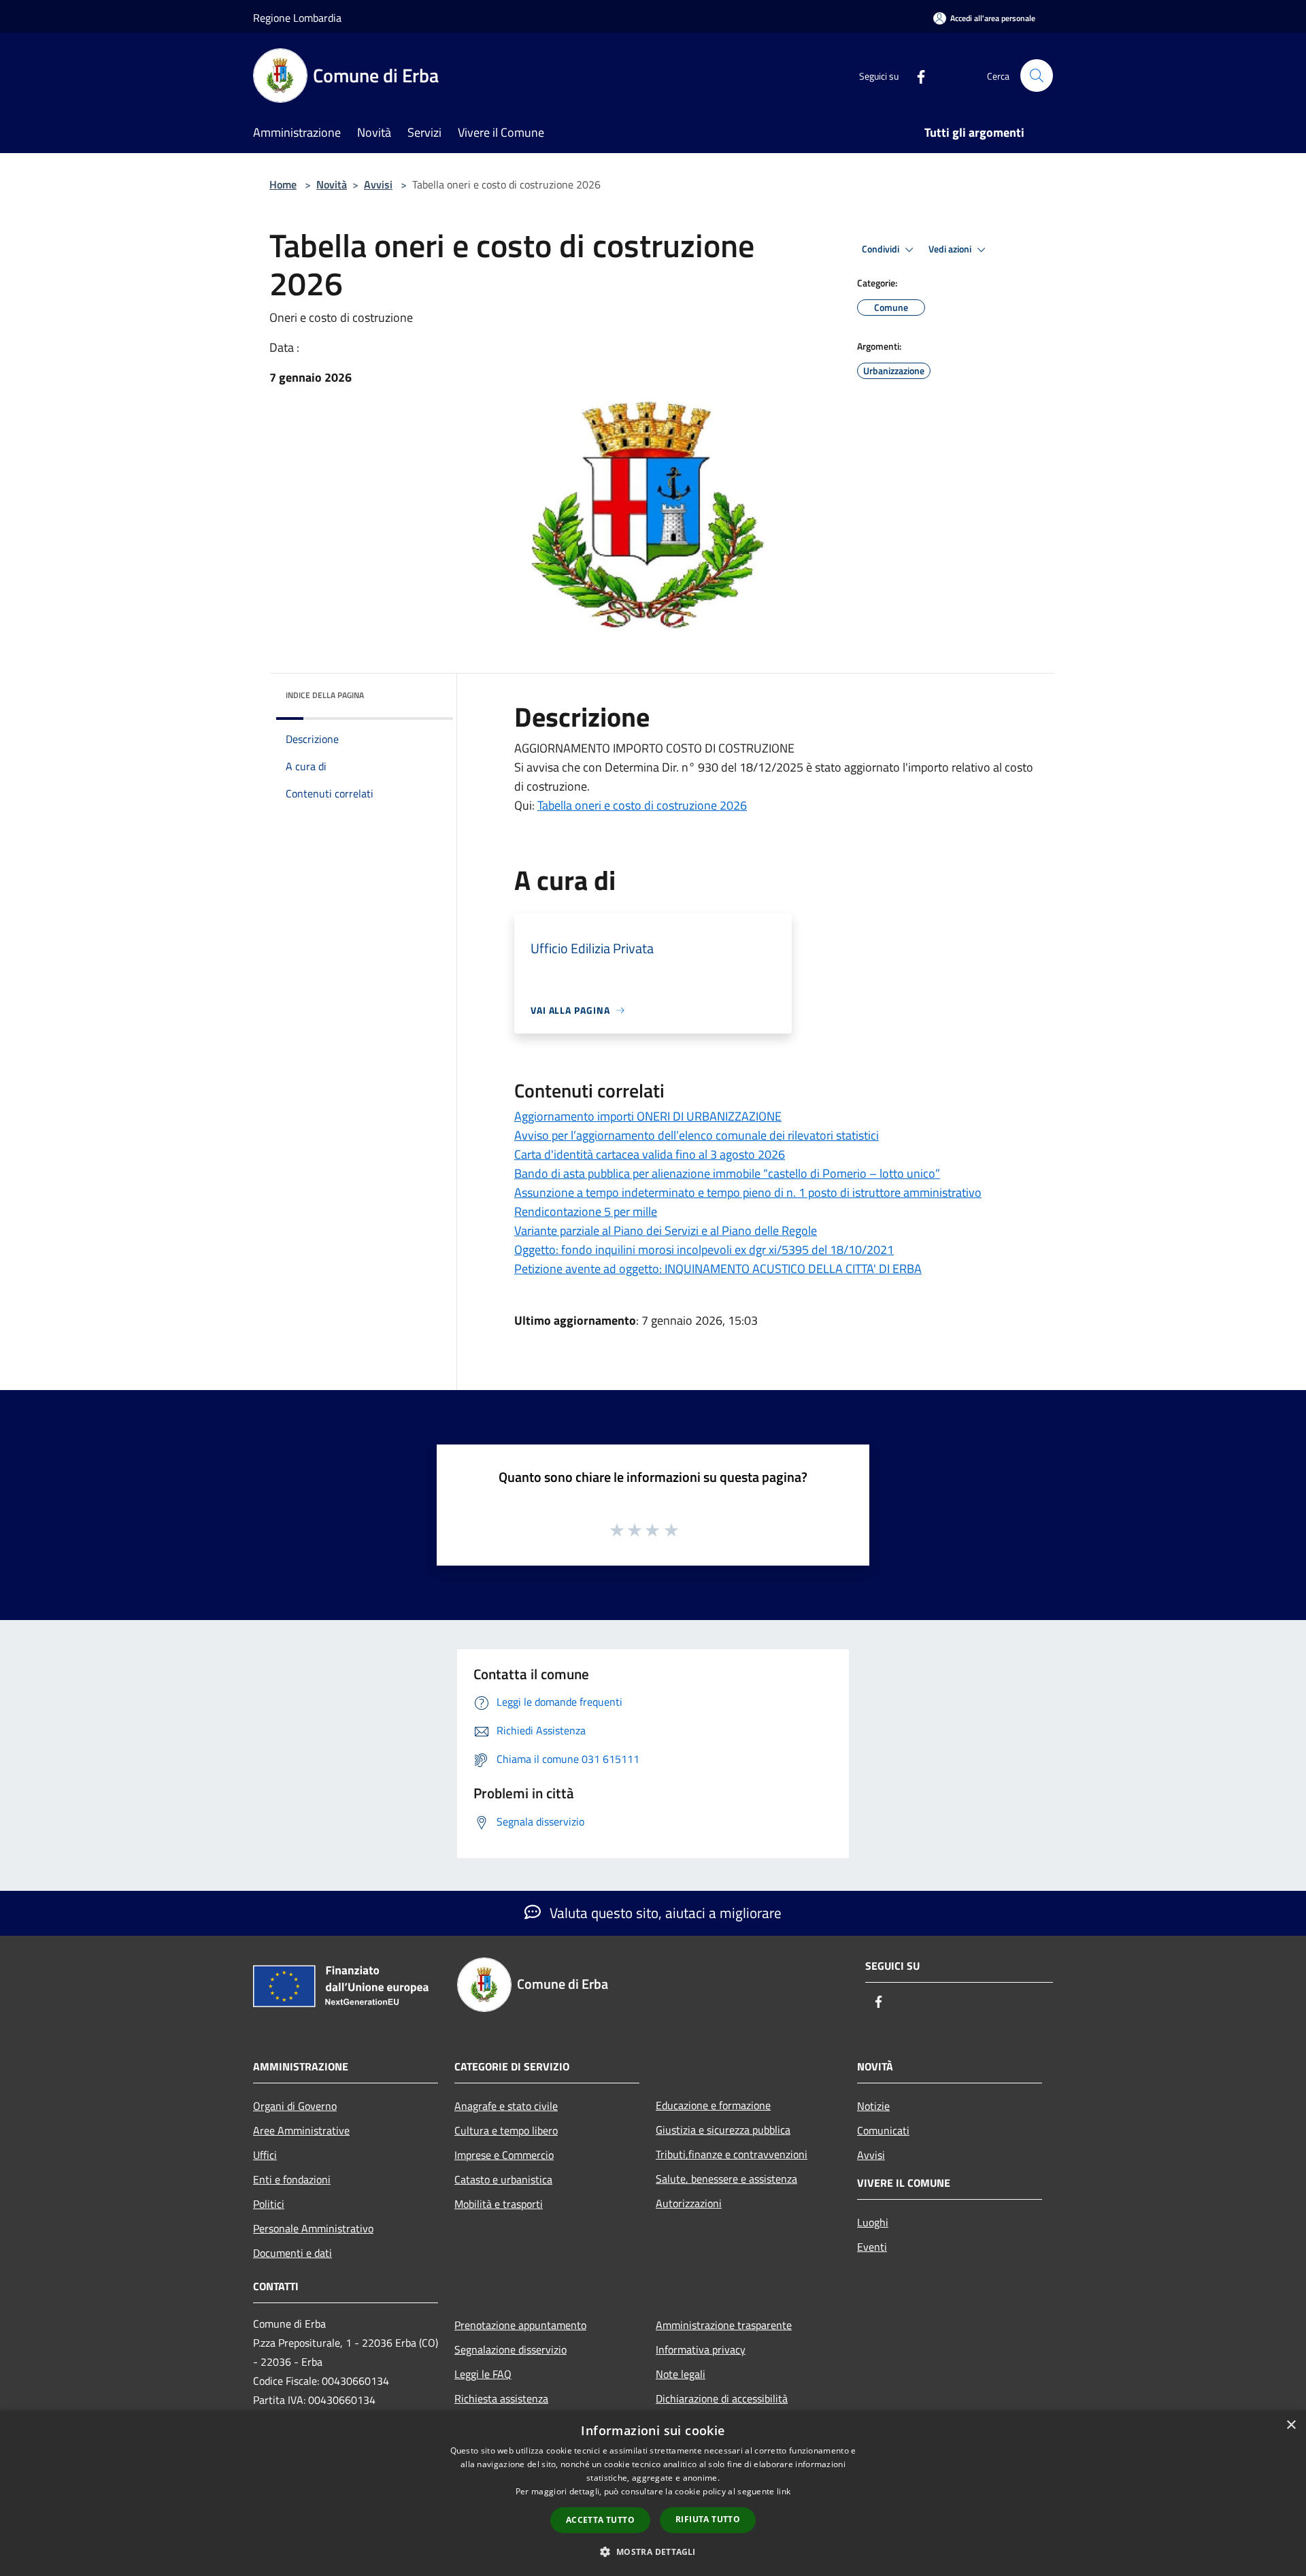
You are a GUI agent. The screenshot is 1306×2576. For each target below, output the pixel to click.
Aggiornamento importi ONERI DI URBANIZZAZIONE (648, 1116)
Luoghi (873, 2222)
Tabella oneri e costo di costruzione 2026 (642, 805)
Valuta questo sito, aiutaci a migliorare (664, 1913)
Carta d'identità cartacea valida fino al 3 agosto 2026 (650, 1154)
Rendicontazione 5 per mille (586, 1211)
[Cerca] (1037, 76)
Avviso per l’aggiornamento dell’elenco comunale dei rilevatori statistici (697, 1135)
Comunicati (883, 2130)
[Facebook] (916, 75)
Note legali (681, 2374)
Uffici (265, 2155)
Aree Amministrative (301, 2130)
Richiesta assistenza (501, 2398)
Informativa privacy (701, 2349)
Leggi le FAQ (483, 2374)
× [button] (1291, 2425)
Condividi (882, 249)
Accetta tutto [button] (600, 2520)
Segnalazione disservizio (510, 2349)
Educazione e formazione (713, 2105)
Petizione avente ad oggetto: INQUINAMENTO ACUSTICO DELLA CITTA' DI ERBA (718, 1269)
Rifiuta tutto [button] (708, 2519)
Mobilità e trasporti (499, 2204)
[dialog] (653, 2493)
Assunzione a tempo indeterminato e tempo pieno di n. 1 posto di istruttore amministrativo (748, 1192)
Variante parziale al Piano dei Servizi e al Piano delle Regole (666, 1231)
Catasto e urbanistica (503, 2179)
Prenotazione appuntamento (520, 2325)
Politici (269, 2204)
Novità (332, 184)
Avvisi (378, 184)
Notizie (873, 2106)
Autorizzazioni (689, 2203)
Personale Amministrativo (313, 2228)
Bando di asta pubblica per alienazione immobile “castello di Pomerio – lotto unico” (727, 1173)
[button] (653, 2552)
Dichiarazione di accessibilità (722, 2398)
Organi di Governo (295, 2106)
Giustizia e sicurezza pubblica (723, 2130)
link (784, 2491)
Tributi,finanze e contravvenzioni (732, 2154)
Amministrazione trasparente (724, 2325)
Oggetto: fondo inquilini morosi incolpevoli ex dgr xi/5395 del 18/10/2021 (704, 1250)
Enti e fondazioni (292, 2179)
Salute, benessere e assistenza (726, 2179)
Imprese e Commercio (504, 2155)
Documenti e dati (292, 2253)
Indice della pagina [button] (325, 695)
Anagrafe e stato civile (506, 2106)
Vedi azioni (951, 249)
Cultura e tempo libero (506, 2130)
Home (283, 184)
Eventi (872, 2247)
